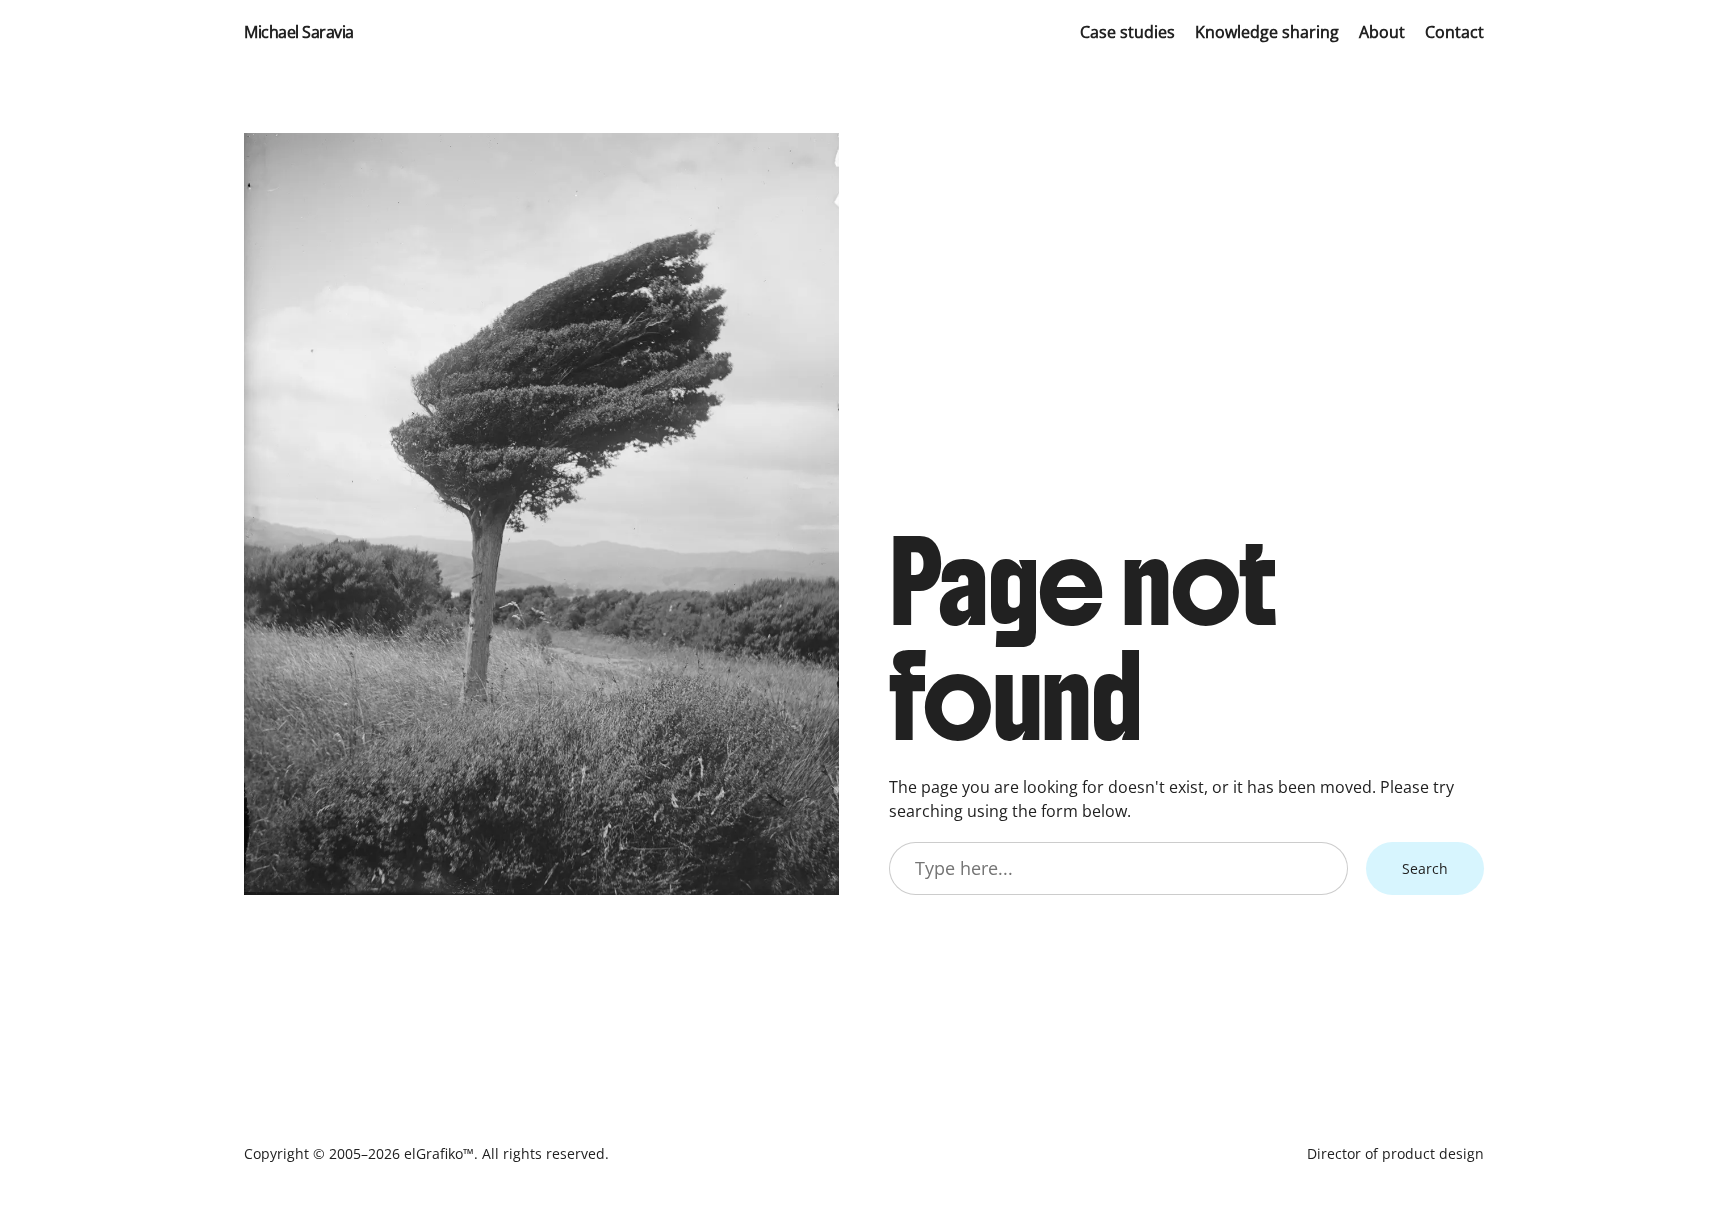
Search (1425, 868)
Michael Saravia (299, 32)
